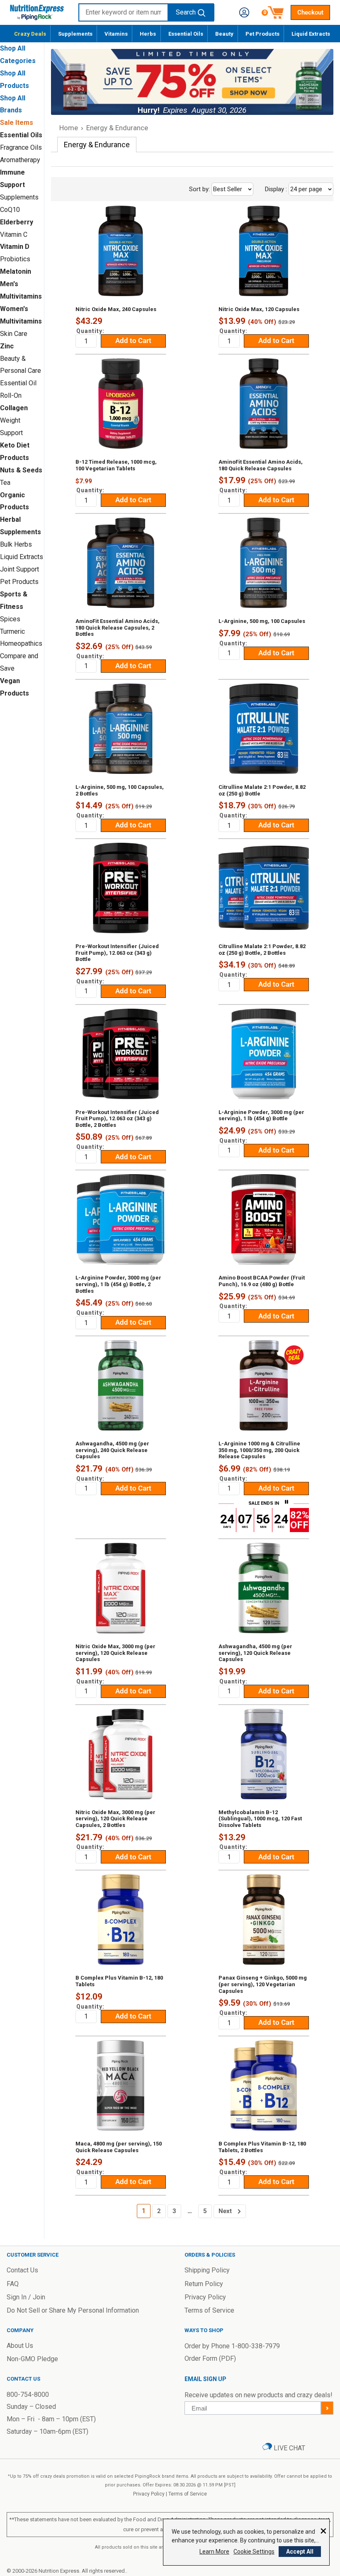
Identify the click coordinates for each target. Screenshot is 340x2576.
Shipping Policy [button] (207, 2270)
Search (186, 12)
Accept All (300, 2552)
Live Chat (289, 2448)
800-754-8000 (28, 2395)
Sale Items (17, 123)
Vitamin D (15, 247)
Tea (5, 483)
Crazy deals (30, 34)
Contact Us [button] (22, 2270)
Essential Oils (186, 34)
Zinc (7, 346)
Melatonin (16, 271)
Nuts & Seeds (21, 470)
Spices (10, 619)
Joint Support (19, 569)
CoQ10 (10, 210)
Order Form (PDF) (210, 2358)
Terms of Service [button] (209, 2310)
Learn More (214, 2552)
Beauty (224, 34)
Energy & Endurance (117, 128)
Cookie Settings (254, 2552)
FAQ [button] (13, 2284)
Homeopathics (21, 643)
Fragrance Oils (21, 147)
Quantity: (90, 331)
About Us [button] (20, 2346)
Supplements (75, 34)
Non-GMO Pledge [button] (32, 2359)
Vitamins (116, 34)
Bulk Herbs (16, 544)
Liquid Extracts (311, 34)
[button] (244, 12)
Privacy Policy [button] (205, 2297)
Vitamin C (14, 235)
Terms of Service (188, 2494)
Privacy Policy (149, 2494)
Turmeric (12, 631)
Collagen (14, 408)
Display (294, 189)
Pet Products (262, 34)
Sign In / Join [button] (26, 2297)
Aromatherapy (20, 160)
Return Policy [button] (204, 2284)
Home (69, 128)
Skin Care (14, 334)
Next (225, 2211)
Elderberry (17, 222)
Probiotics (15, 259)
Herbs (148, 34)
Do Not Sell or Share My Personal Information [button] (73, 2310)
